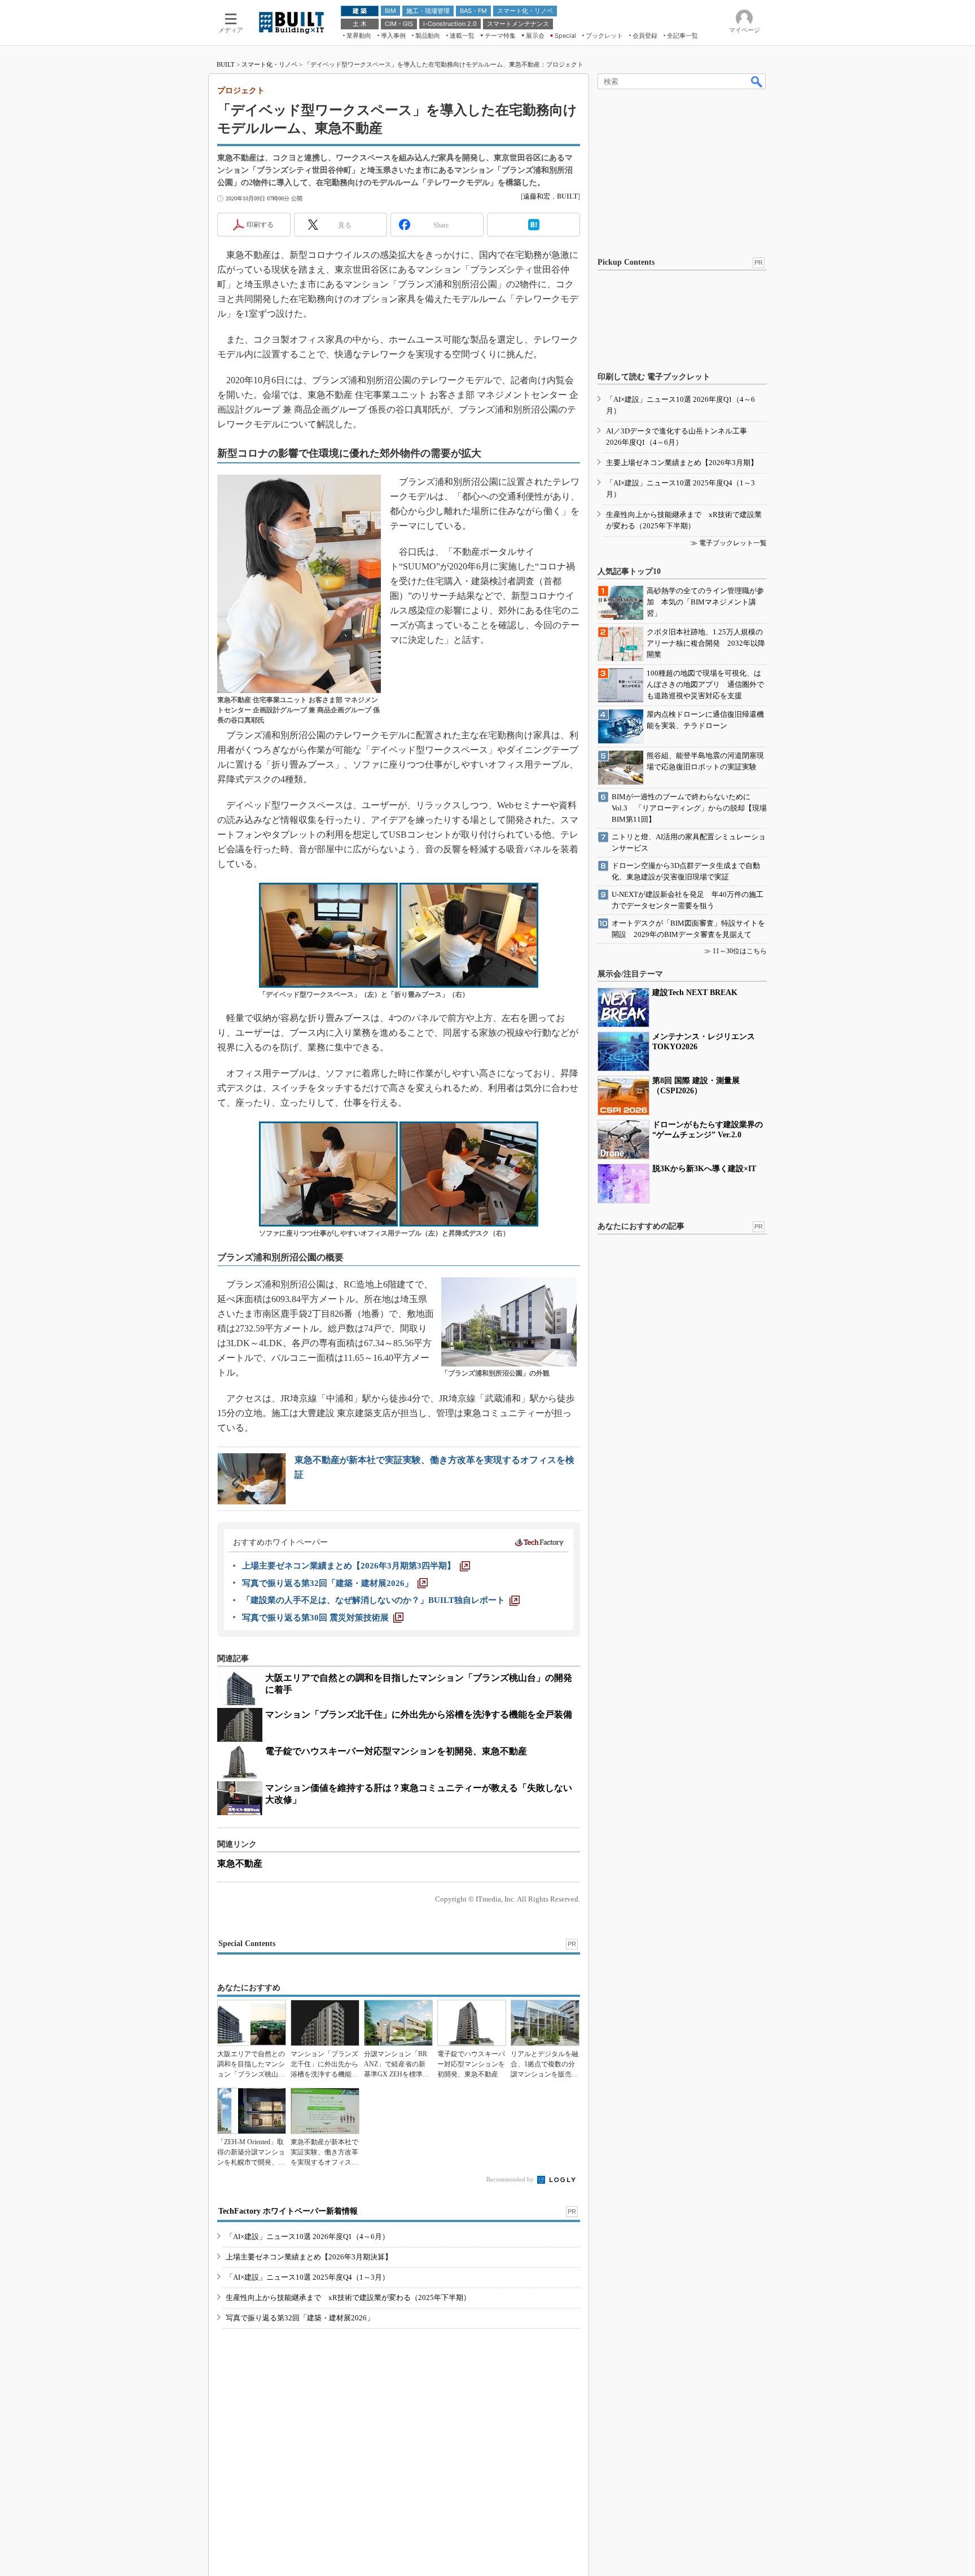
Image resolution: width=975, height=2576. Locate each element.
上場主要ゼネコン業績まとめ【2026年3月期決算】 (309, 2257)
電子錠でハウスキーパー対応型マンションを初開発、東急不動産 (396, 1751)
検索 (757, 81)
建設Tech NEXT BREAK (695, 993)
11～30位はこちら (740, 951)
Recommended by (511, 2179)
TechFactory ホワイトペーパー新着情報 (288, 2211)
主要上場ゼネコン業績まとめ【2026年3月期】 (682, 463)
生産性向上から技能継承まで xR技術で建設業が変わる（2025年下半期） (348, 2297)
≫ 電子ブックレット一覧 (729, 543)
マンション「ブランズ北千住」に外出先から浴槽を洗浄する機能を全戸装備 (419, 1714)
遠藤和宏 (537, 196)
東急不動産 (240, 1863)
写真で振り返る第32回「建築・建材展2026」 (300, 2318)
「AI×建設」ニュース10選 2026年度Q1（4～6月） (308, 2237)
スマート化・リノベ (269, 64)
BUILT (226, 64)
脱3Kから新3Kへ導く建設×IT (704, 1169)
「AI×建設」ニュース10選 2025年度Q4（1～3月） (308, 2277)
